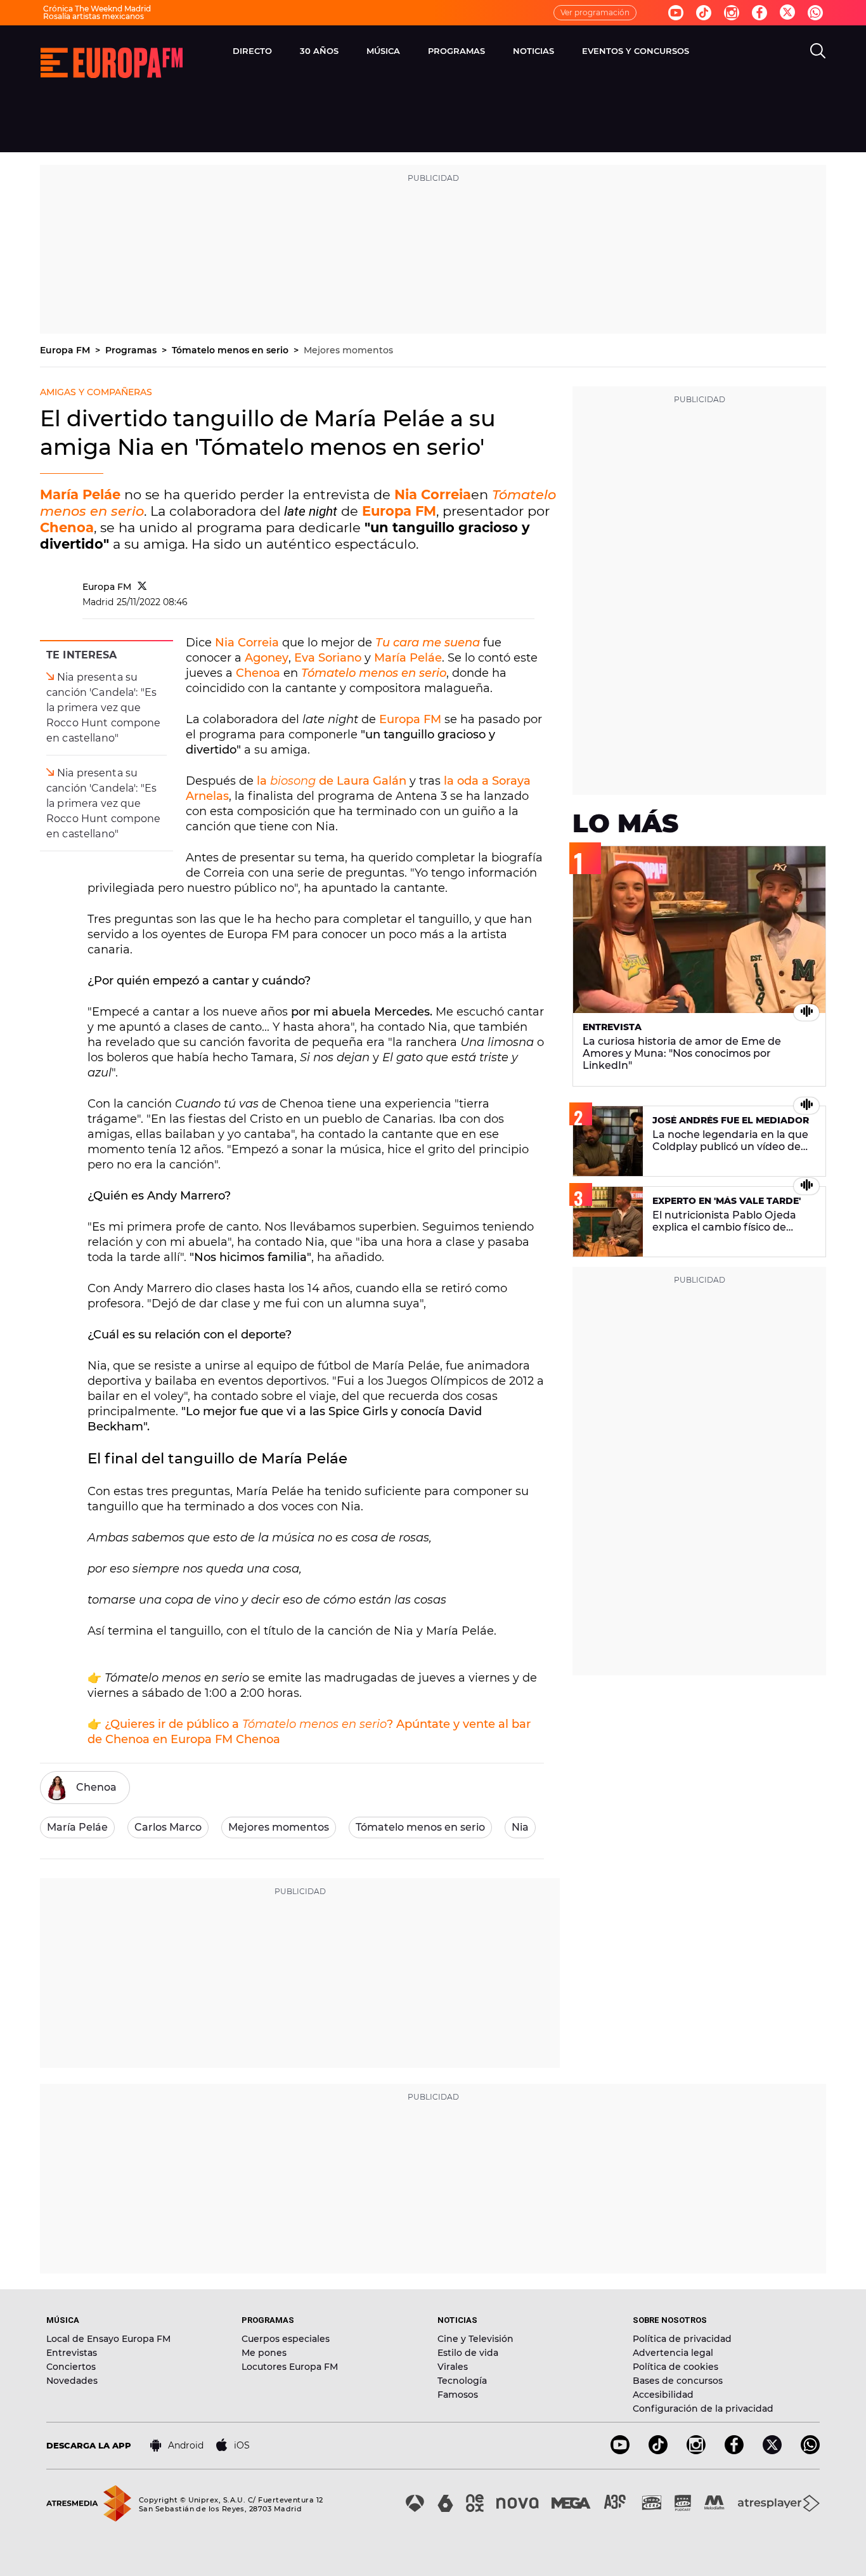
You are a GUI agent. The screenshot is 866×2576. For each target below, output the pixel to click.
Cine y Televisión (475, 2339)
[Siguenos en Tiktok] (704, 13)
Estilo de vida (468, 2353)
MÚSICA (383, 51)
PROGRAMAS (456, 51)
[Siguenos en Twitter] (787, 13)
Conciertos (71, 2367)
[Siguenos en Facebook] (759, 13)
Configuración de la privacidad (703, 2409)
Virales (453, 2367)
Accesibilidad (663, 2395)
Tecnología (462, 2381)
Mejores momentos (348, 350)
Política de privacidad (682, 2339)
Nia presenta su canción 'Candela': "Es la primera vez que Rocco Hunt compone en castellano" (104, 708)
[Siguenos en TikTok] (658, 2451)
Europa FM (66, 350)
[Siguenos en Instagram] (732, 13)
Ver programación (595, 12)
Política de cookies (675, 2367)
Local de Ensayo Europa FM (108, 2339)
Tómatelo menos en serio (231, 350)
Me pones (264, 2353)
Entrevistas (72, 2353)
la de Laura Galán (332, 781)
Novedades (72, 2381)
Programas (132, 350)
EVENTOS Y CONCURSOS (636, 51)
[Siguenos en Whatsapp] (815, 13)
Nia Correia (433, 494)
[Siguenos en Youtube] (676, 13)
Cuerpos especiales (286, 2339)
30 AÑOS (319, 51)
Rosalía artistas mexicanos (94, 16)
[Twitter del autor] (142, 587)
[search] (818, 51)
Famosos (458, 2395)
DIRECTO (252, 51)
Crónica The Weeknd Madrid (97, 9)
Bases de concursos (678, 2381)
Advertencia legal (673, 2353)
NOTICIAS (533, 51)
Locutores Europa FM (290, 2367)
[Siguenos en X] (772, 2451)
